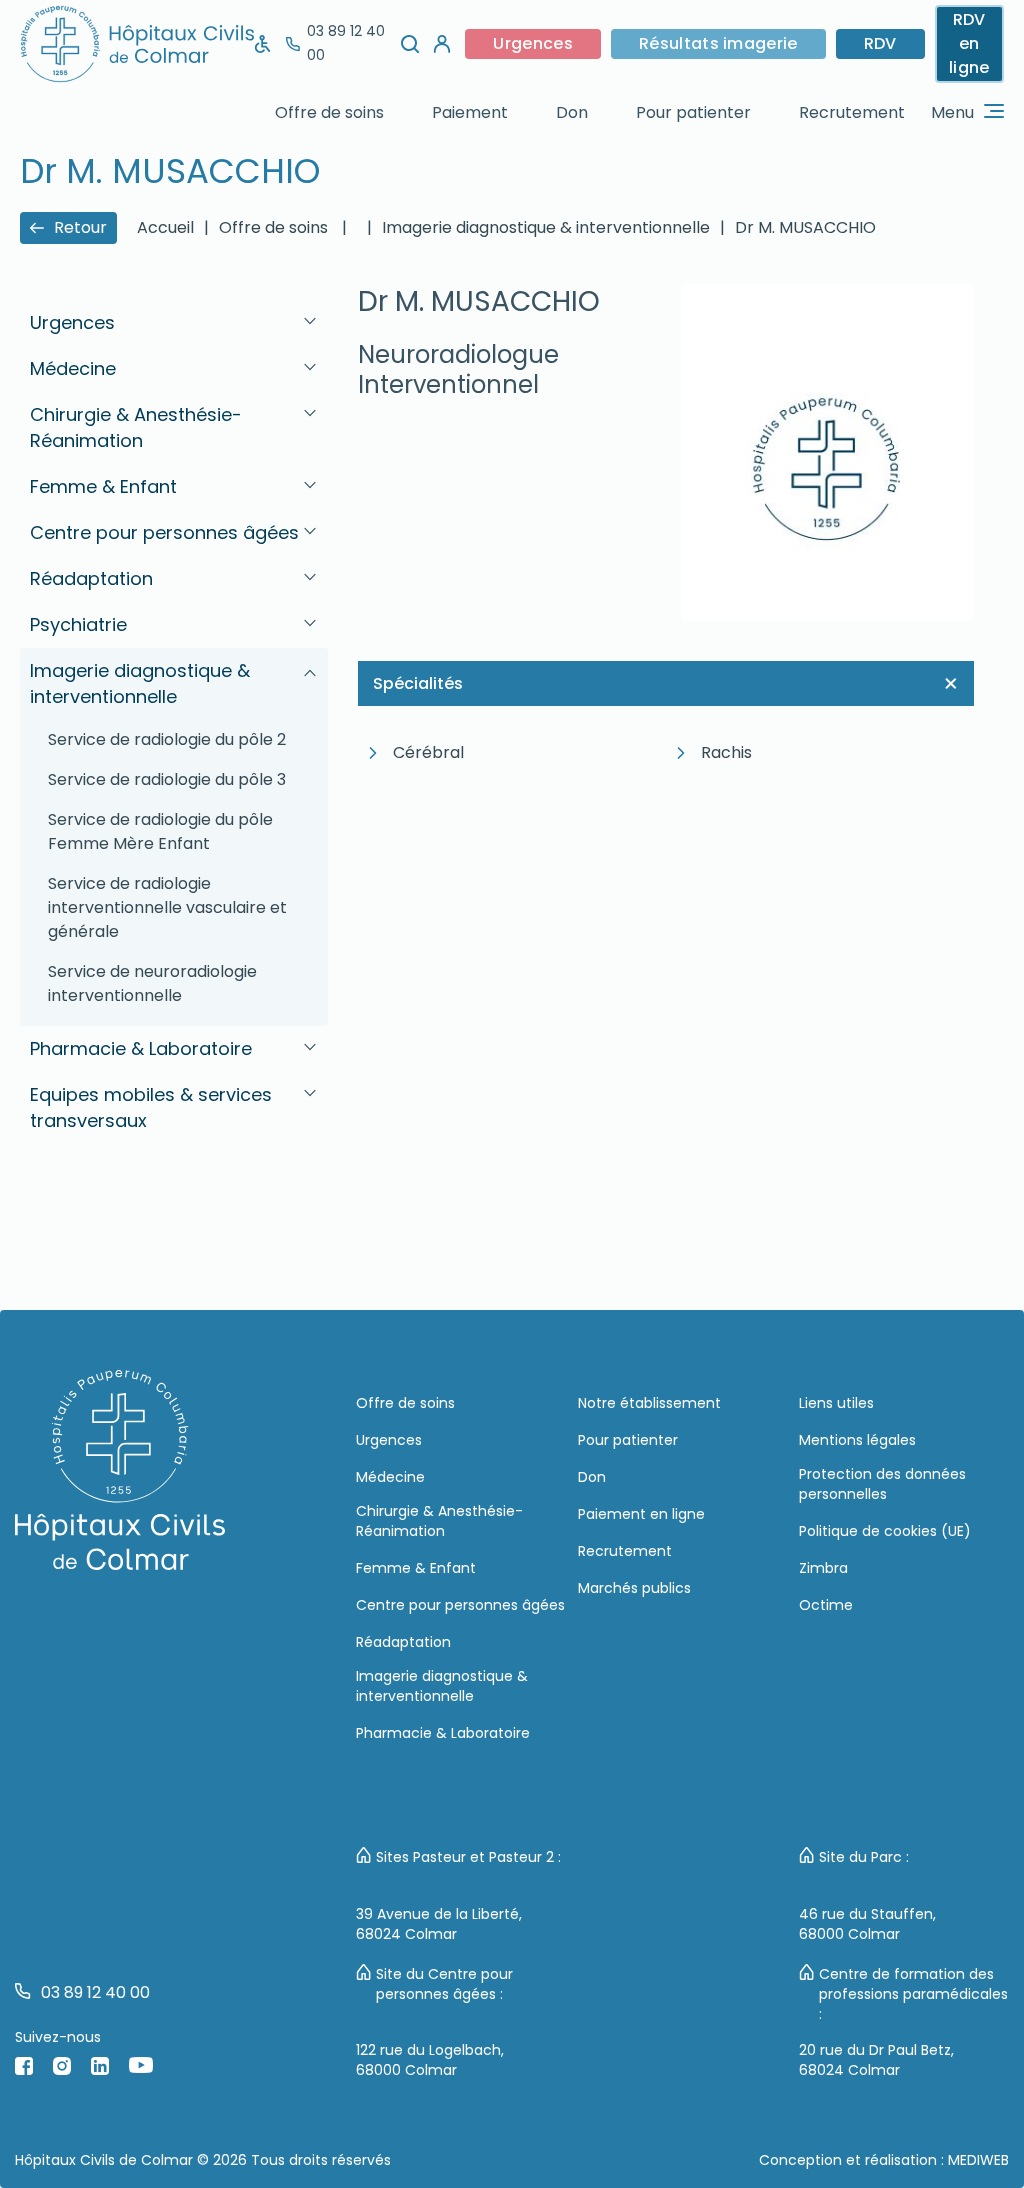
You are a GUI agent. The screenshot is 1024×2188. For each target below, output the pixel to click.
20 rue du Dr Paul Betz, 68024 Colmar (876, 2060)
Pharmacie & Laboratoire (443, 1733)
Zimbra (823, 1568)
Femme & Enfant (416, 1568)
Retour (80, 227)
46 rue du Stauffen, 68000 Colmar (867, 1924)
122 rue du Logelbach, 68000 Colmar (430, 2060)
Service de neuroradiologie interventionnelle (152, 983)
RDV (880, 43)
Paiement (470, 112)
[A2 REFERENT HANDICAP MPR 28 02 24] (263, 44)
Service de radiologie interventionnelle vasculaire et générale (167, 907)
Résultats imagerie (718, 43)
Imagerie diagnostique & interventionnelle (442, 1686)
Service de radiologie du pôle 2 (167, 739)
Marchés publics (634, 1588)
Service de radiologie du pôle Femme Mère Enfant (160, 831)
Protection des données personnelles (882, 1484)
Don (572, 112)
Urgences (533, 43)
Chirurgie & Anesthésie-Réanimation (439, 1521)
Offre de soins (329, 112)
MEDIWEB (978, 2160)
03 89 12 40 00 (346, 43)
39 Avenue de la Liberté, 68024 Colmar (439, 1924)
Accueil (165, 227)
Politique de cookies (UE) (885, 1531)
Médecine (390, 1477)
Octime (826, 1605)
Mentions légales (857, 1440)
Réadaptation (403, 1642)
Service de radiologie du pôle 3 (167, 779)
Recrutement (852, 112)
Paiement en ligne (641, 1514)
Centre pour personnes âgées (460, 1605)
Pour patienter (693, 112)
